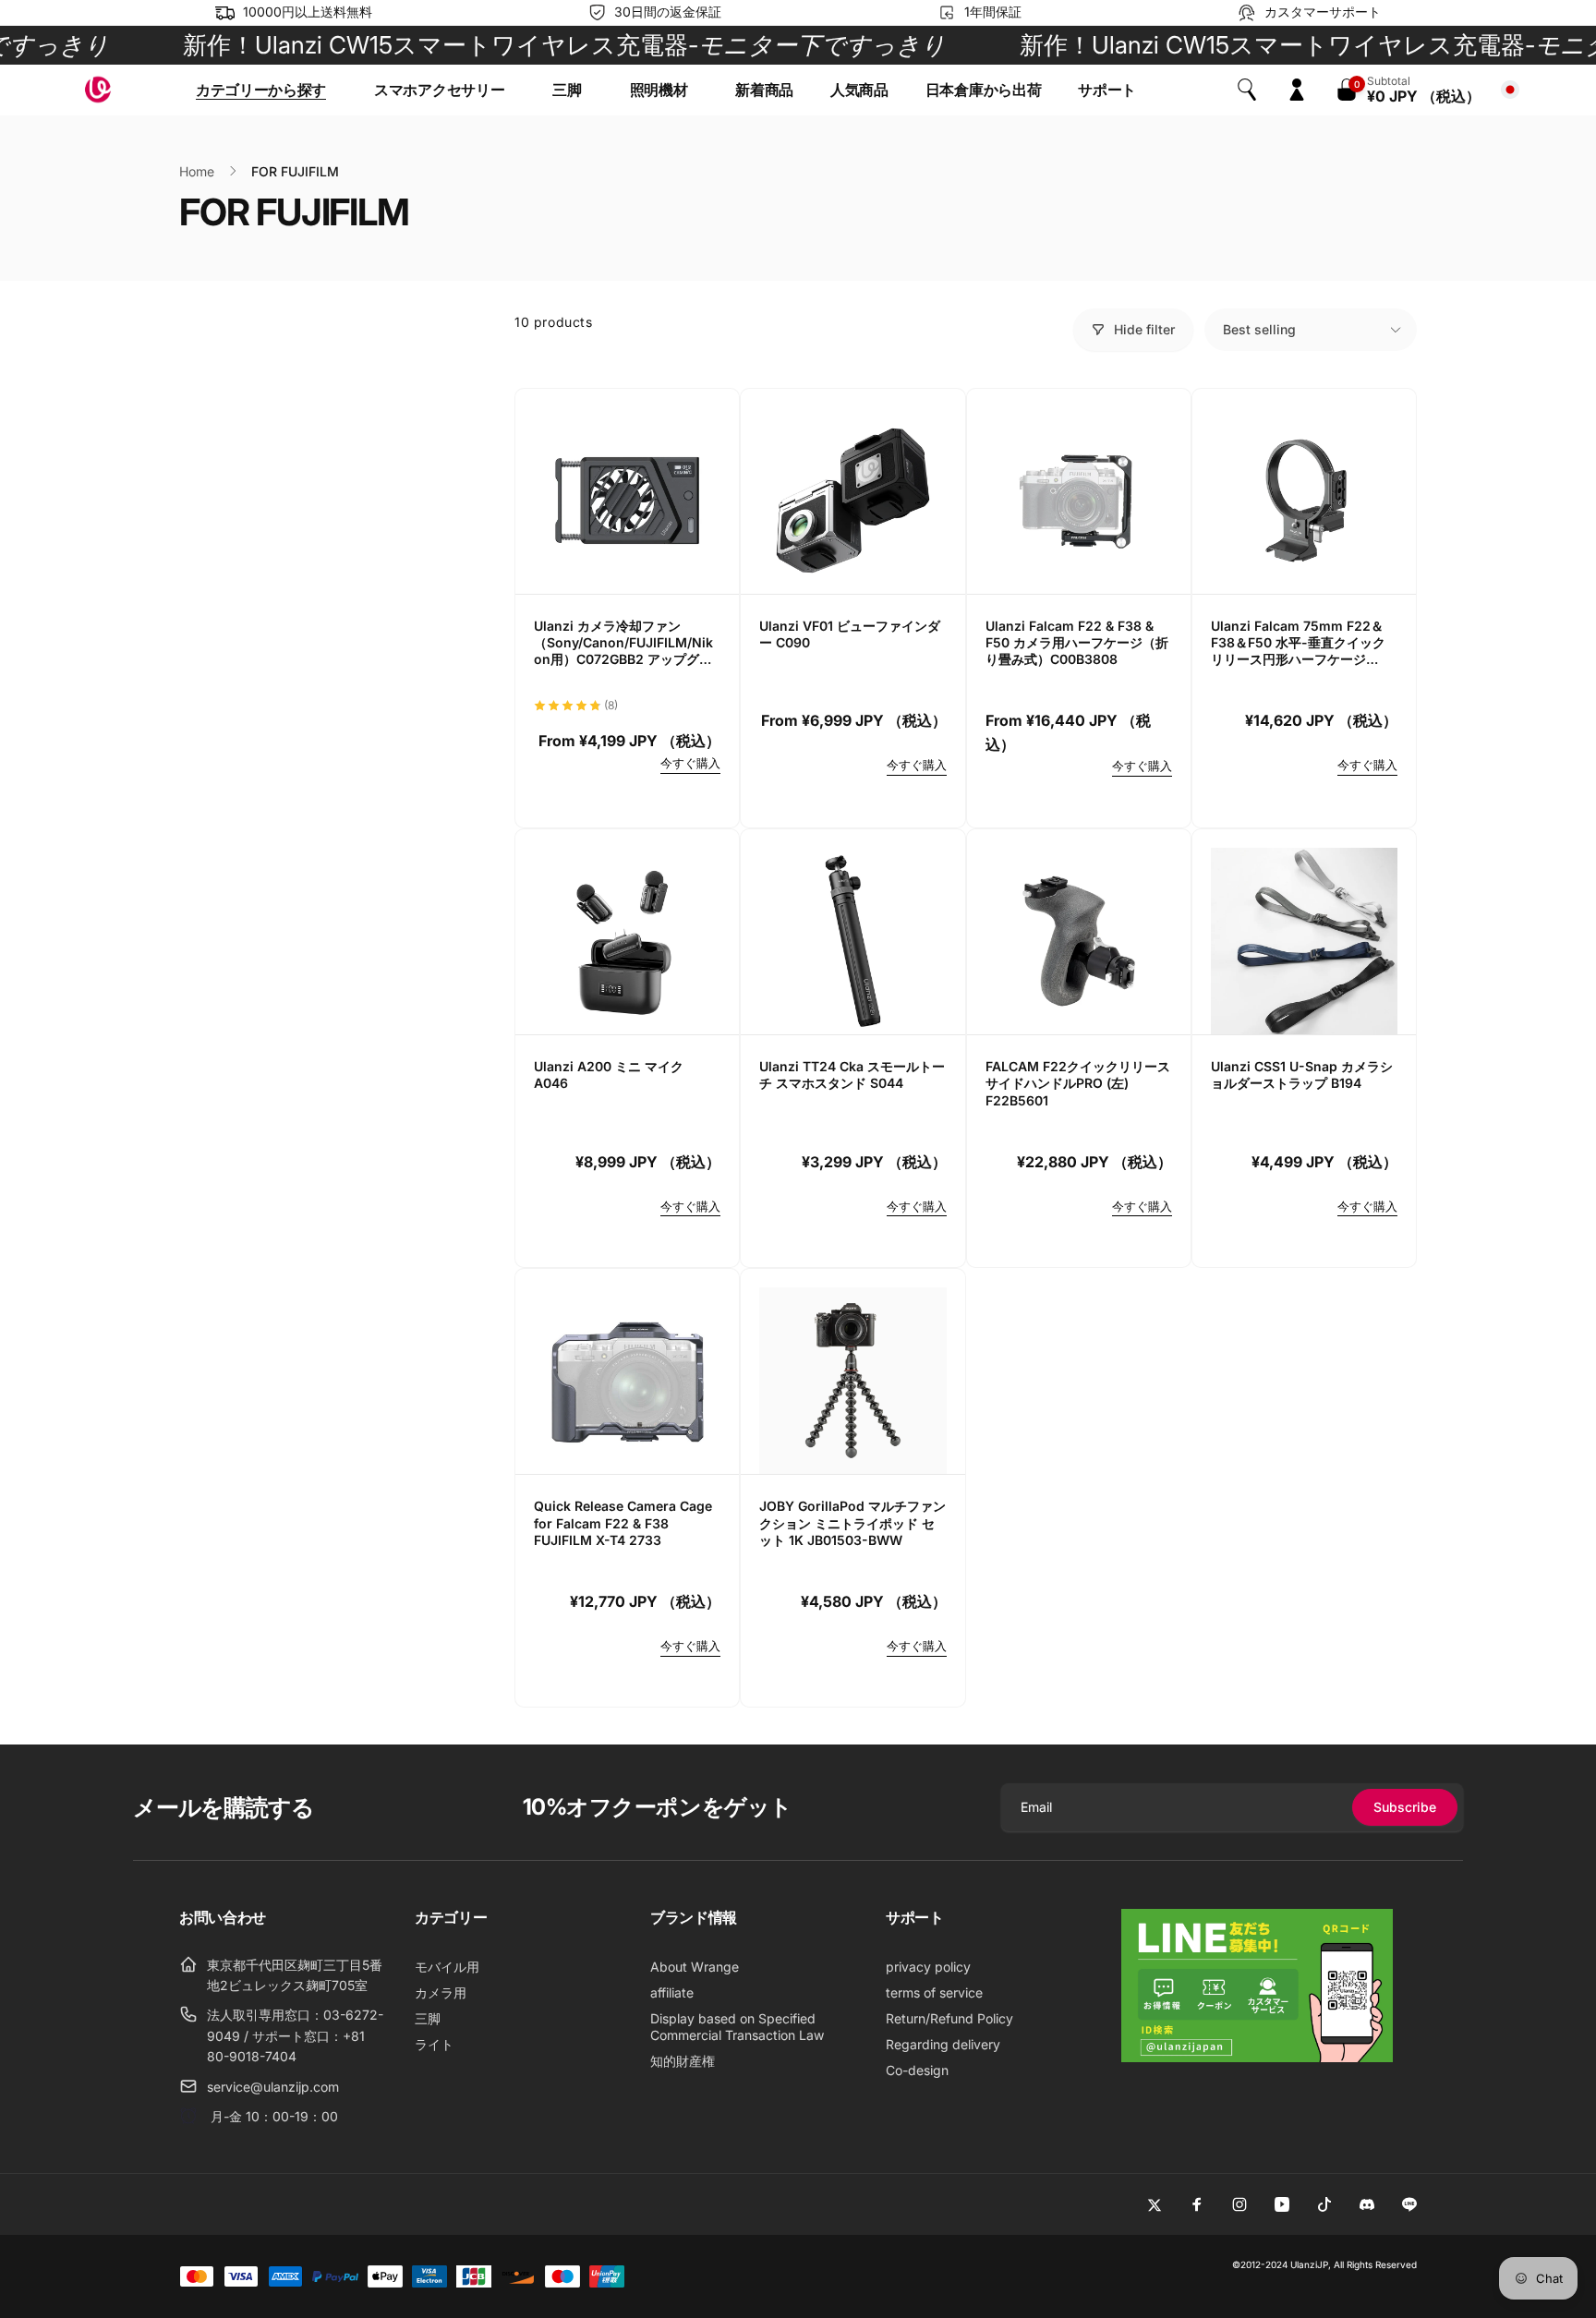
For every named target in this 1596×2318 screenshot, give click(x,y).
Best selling (1259, 329)
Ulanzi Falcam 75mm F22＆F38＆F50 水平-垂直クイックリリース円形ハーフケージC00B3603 (1298, 643)
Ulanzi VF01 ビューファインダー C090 (850, 634)
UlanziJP (1309, 2264)
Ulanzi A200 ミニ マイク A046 (609, 1074)
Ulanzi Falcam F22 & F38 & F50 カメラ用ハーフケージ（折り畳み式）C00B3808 (1077, 642)
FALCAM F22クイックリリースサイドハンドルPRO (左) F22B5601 (1078, 1083)
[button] (266, 90)
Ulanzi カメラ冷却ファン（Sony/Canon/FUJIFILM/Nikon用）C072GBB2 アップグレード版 (623, 643)
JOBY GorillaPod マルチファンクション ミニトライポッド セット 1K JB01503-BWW (852, 1522)
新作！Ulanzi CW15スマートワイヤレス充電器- (515, 45)
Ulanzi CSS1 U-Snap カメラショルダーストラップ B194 (1302, 1074)
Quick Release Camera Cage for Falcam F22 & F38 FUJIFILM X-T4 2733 (623, 1522)
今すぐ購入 (690, 763)
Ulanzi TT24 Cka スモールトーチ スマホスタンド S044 (852, 1074)
